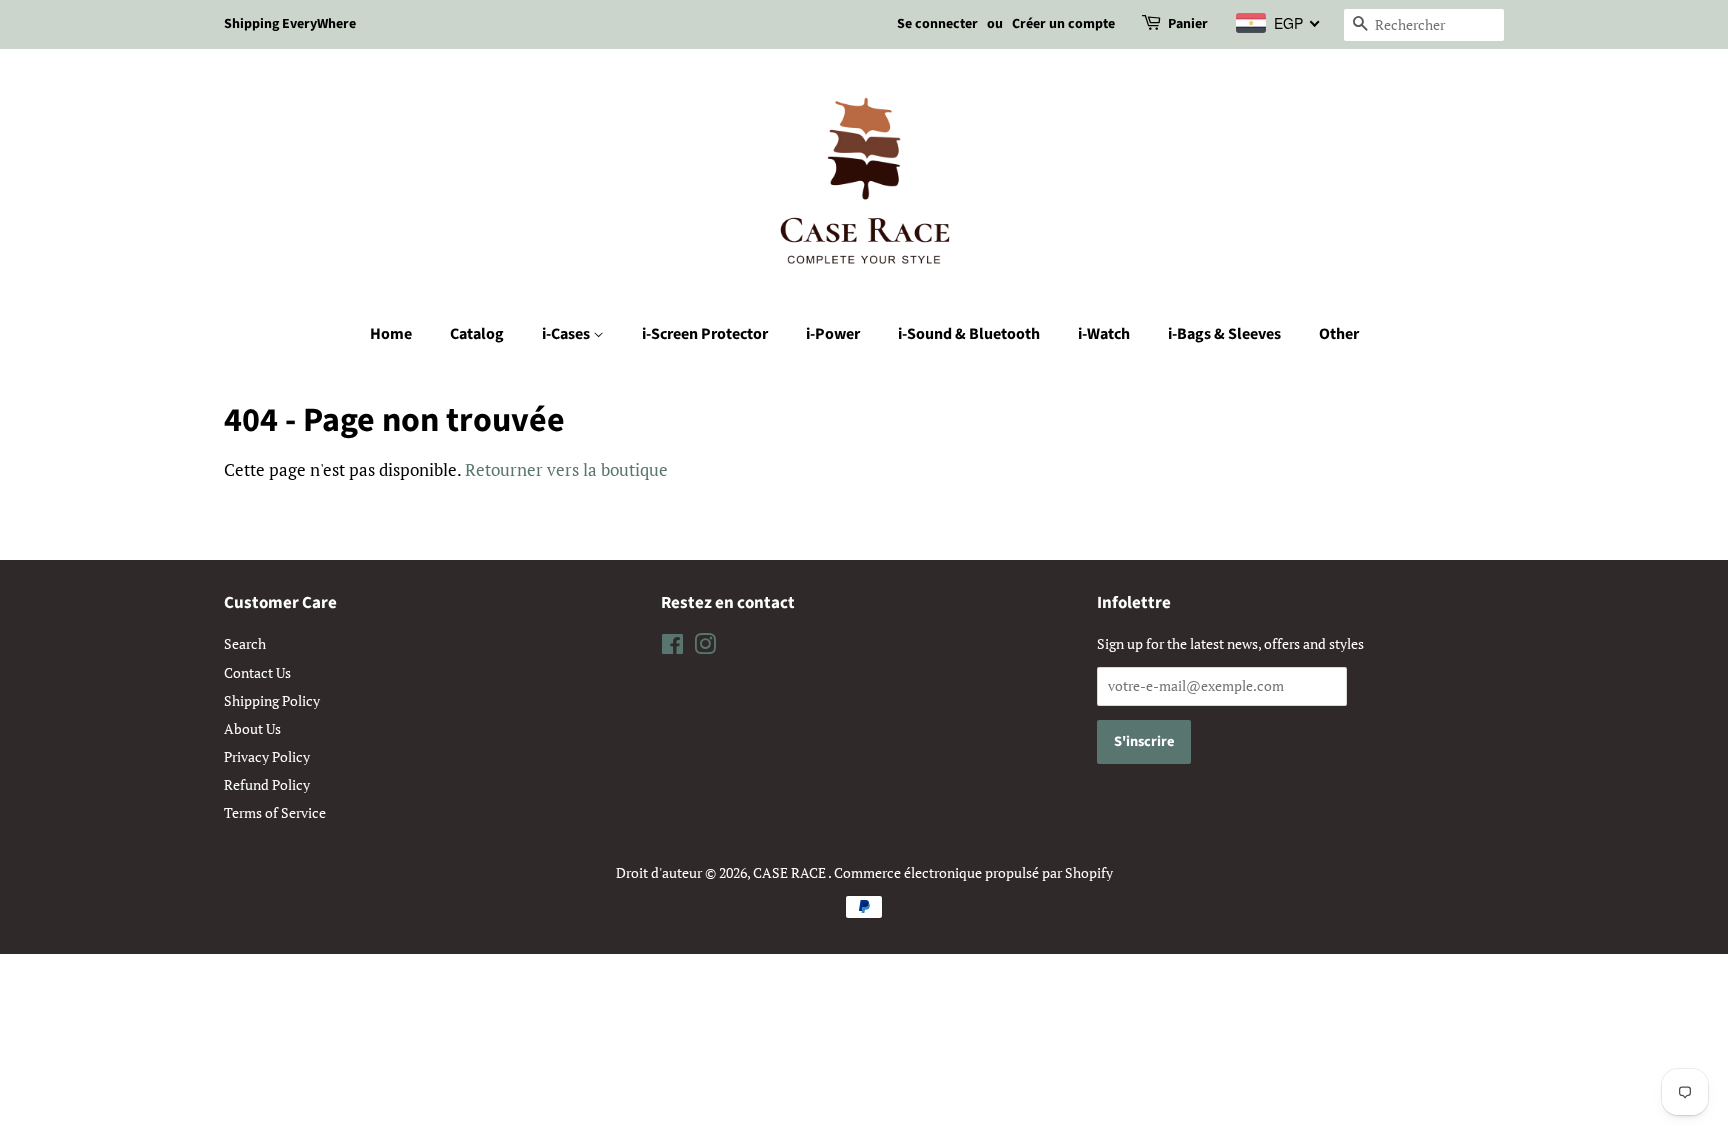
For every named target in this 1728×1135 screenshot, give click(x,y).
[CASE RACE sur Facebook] (672, 647)
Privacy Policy (267, 756)
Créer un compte (1063, 24)
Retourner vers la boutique (566, 469)
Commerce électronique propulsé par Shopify (973, 872)
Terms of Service (275, 812)
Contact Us (257, 672)
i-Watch (1104, 334)
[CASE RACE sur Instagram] (705, 647)
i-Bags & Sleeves (1224, 334)
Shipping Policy (272, 700)
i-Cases (567, 334)
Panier (1188, 24)
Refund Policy (267, 784)
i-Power (833, 334)
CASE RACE (790, 872)
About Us (252, 728)
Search (245, 643)
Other (1339, 334)
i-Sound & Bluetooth (969, 334)
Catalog (477, 334)
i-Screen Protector (705, 334)
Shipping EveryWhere (290, 24)
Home (391, 334)
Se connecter (937, 24)
